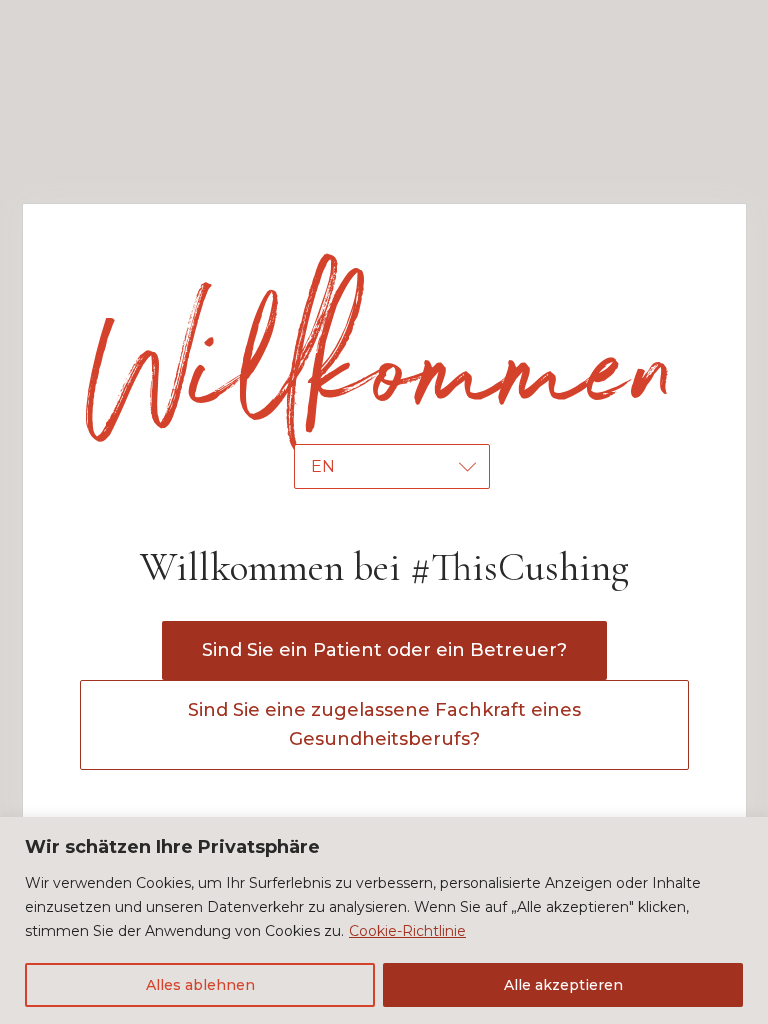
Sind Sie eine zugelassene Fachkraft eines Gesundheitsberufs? (384, 724)
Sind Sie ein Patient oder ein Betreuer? (384, 650)
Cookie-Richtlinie (407, 931)
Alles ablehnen (200, 985)
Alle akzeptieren (563, 985)
